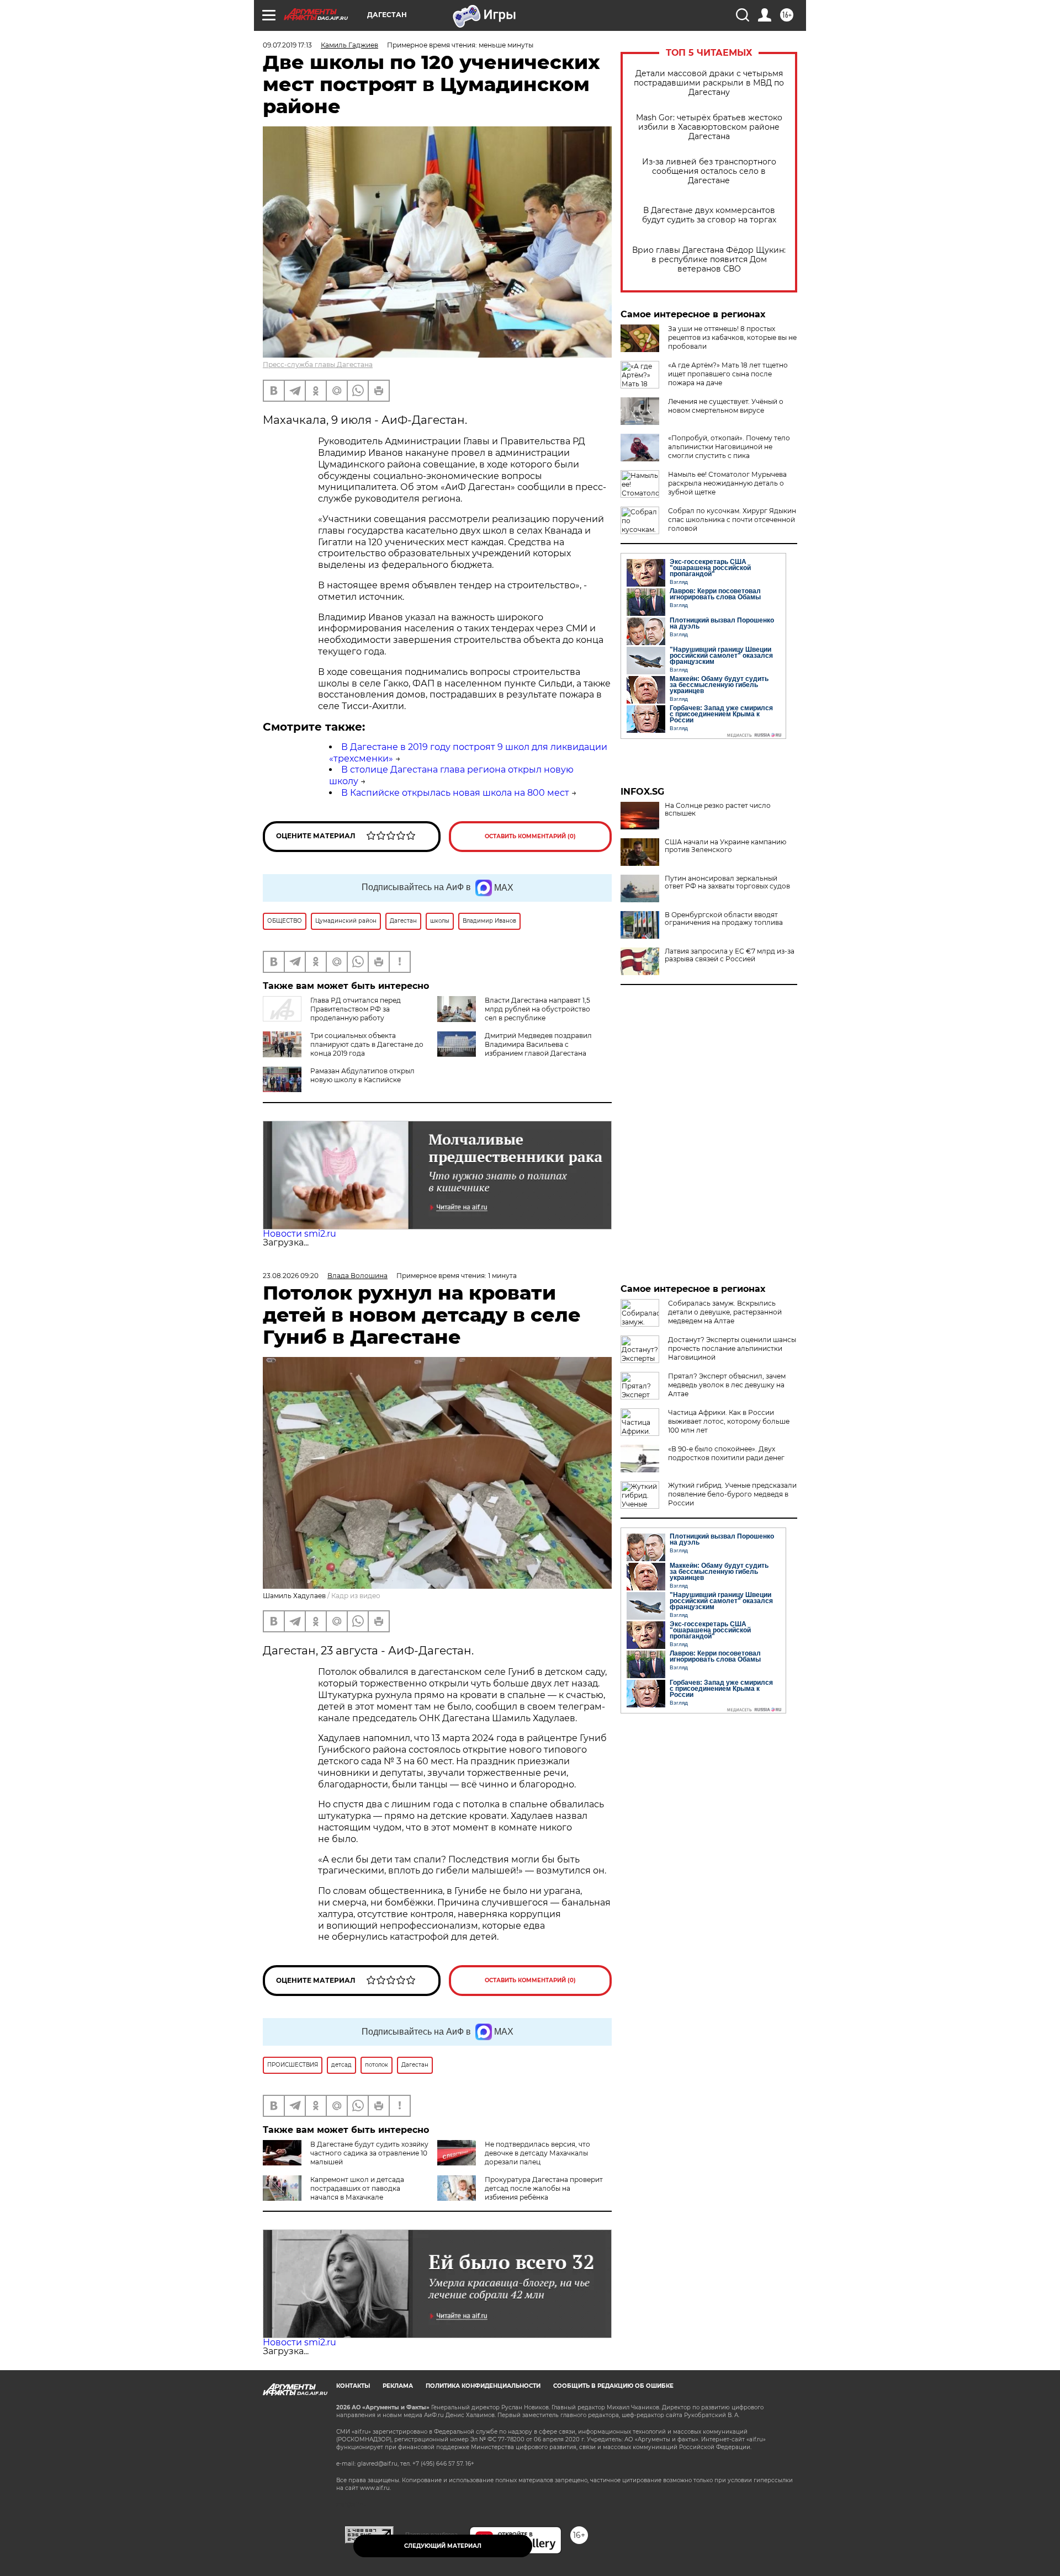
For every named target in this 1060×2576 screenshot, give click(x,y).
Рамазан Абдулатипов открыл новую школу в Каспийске (362, 1075)
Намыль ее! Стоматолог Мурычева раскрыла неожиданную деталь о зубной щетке (727, 483)
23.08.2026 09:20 (291, 1276)
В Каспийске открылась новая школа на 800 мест (455, 793)
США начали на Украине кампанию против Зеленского (725, 846)
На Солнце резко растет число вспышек (718, 810)
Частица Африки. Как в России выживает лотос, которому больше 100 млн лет (729, 1421)
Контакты (353, 2386)
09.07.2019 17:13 (287, 45)
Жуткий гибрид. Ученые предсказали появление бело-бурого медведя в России (732, 1494)
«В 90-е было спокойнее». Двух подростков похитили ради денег (726, 1453)
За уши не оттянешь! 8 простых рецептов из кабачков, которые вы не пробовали (732, 337)
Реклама (398, 2386)
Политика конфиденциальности (483, 2386)
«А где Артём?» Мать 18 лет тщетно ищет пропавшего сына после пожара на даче (728, 374)
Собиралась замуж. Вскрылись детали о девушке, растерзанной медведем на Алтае (725, 1312)
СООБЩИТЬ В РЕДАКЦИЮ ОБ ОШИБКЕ (613, 2386)
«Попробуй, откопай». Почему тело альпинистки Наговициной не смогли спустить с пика (729, 447)
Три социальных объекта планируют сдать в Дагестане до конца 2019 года (367, 1044)
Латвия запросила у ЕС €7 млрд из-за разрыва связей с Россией (730, 955)
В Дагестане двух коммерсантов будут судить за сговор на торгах (709, 215)
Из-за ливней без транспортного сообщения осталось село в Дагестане (709, 171)
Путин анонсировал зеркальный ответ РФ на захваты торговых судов (727, 882)
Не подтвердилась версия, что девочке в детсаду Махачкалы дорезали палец (537, 2153)
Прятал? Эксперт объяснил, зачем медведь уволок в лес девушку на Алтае (727, 1385)
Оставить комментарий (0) (530, 836)
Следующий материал (443, 2546)
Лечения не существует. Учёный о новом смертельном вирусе (726, 406)
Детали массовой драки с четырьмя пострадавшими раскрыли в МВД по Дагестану (709, 83)
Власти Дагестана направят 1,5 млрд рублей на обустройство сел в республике (537, 1009)
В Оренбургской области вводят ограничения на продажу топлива (724, 919)
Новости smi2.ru (300, 1234)
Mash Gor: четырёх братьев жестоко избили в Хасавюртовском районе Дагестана (709, 127)
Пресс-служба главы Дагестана (318, 364)
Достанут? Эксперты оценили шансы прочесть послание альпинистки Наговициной (732, 1348)
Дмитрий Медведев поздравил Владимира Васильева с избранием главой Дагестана (538, 1044)
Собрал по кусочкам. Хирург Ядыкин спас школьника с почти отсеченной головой (732, 520)
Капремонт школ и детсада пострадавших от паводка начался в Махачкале (357, 2188)
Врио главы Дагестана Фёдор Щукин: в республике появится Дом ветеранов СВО (709, 260)
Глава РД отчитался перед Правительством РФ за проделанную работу (356, 1009)
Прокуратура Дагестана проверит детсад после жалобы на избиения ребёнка (544, 2188)
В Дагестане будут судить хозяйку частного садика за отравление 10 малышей (369, 2153)
